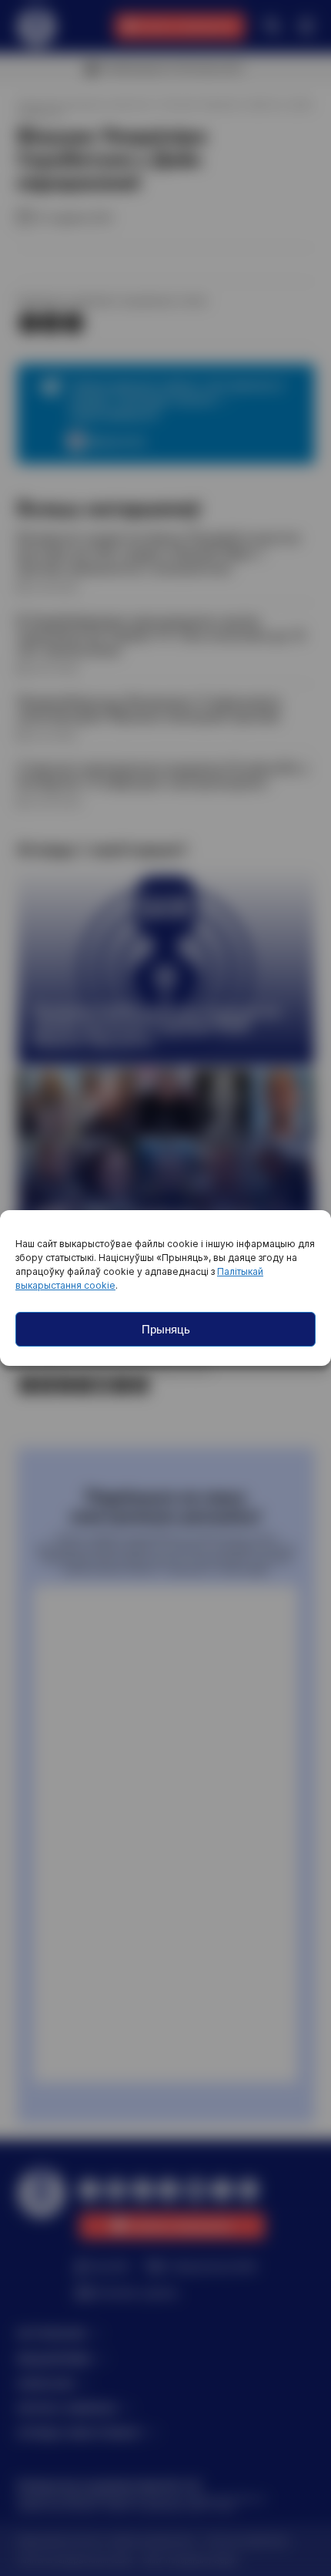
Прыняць (166, 1329)
